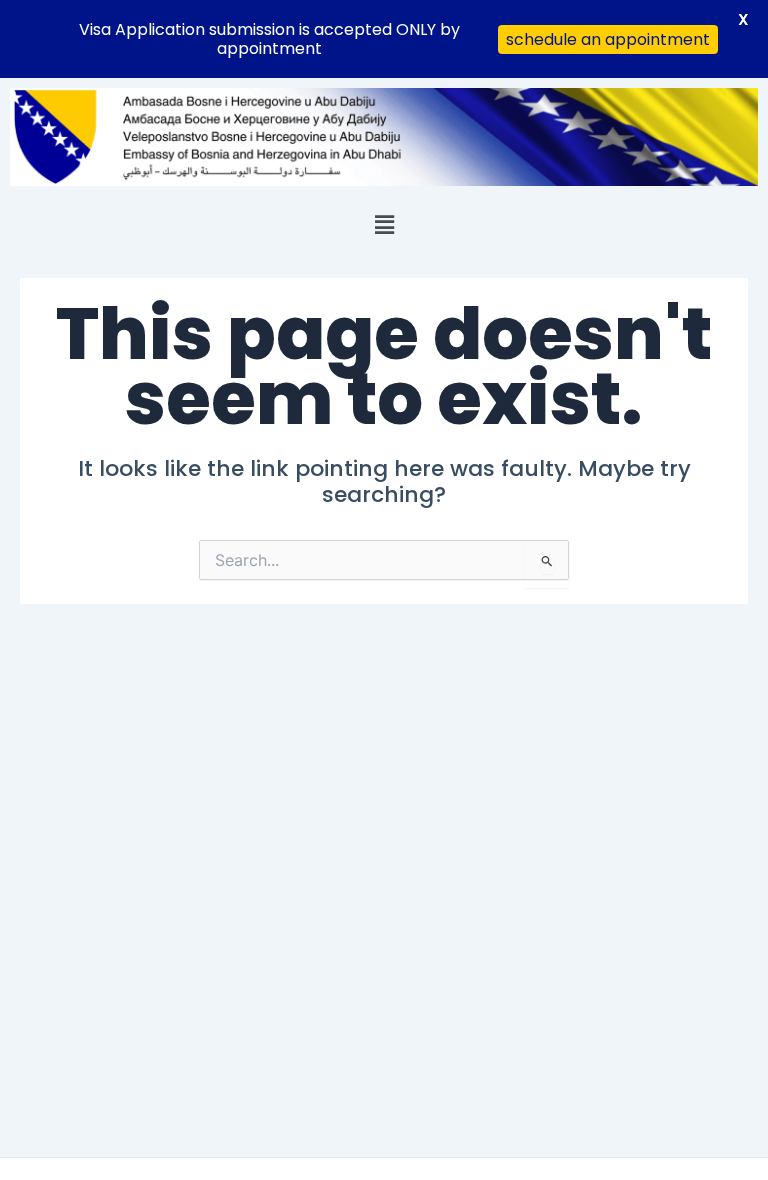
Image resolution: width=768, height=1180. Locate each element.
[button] (384, 225)
